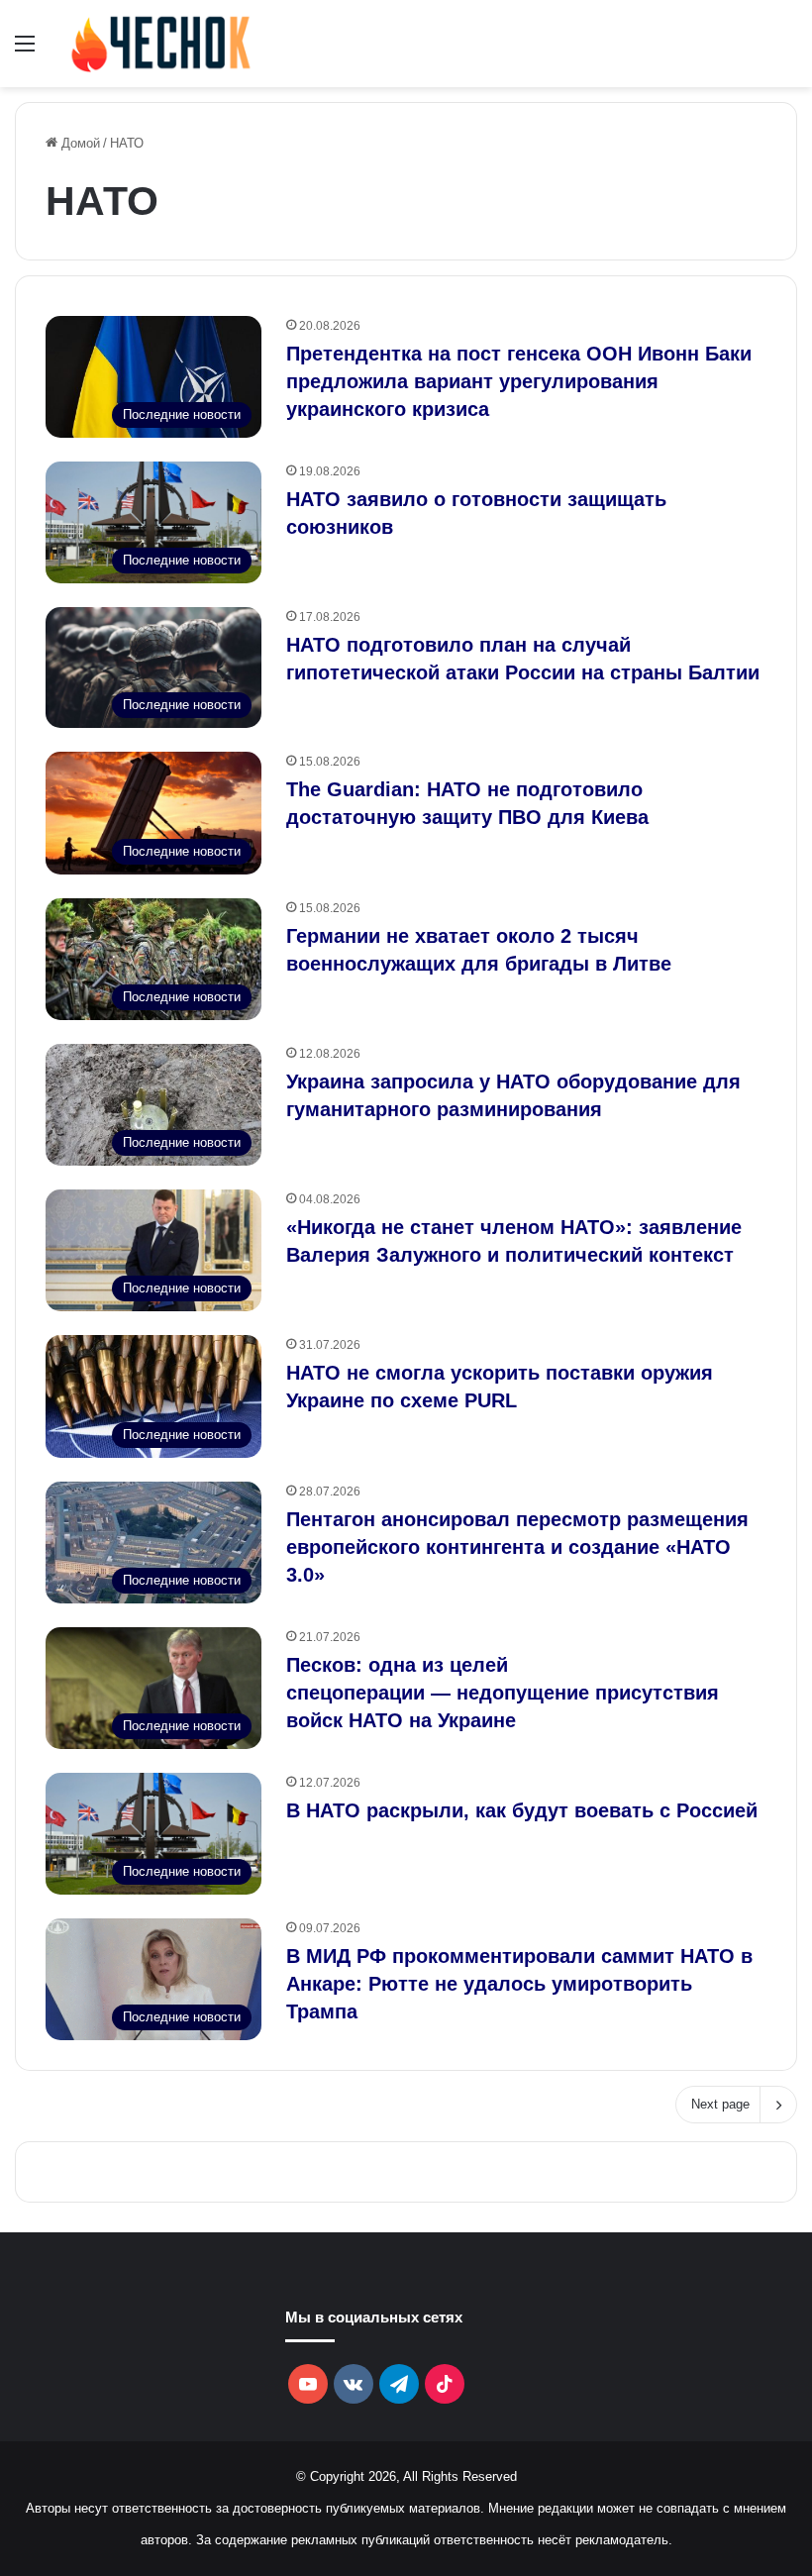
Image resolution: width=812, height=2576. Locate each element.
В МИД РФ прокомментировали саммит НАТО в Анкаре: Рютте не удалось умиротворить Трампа (519, 1984)
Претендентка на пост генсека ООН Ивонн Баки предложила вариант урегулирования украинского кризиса (519, 381)
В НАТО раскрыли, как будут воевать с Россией (522, 1810)
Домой (79, 143)
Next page (720, 2104)
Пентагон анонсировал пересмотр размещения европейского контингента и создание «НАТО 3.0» (517, 1547)
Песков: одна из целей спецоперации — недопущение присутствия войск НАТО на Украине (503, 1693)
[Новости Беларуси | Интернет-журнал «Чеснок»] (161, 44)
